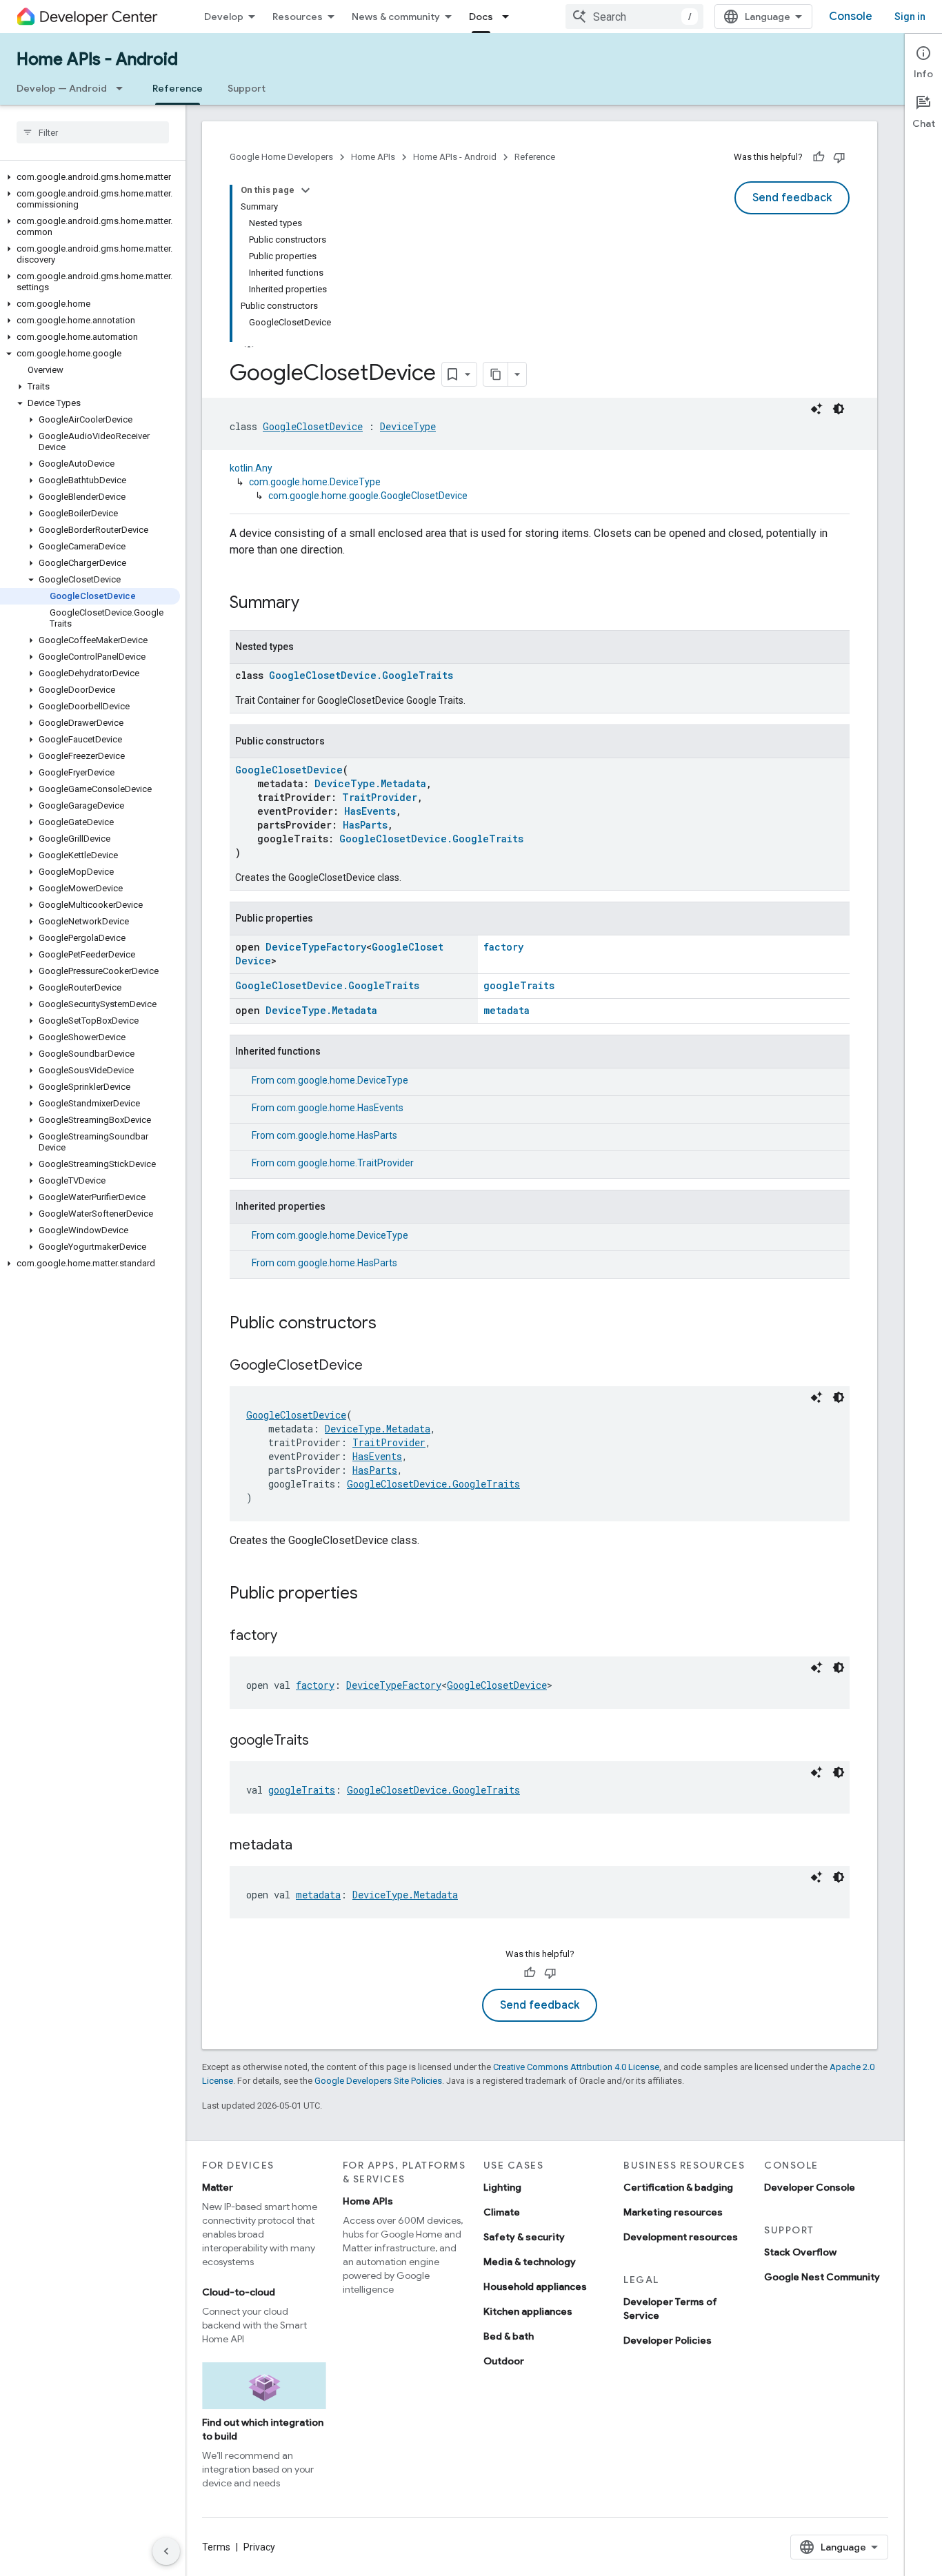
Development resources (681, 2237)
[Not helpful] (839, 157)
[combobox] (634, 17)
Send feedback (792, 198)
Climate (502, 2212)
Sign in (910, 17)
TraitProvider (380, 797)
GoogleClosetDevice (313, 426)
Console (851, 17)
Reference (178, 88)
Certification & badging (678, 2187)
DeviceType (408, 426)
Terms (216, 2547)
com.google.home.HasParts (337, 1135)
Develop (224, 17)
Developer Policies (668, 2340)
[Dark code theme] (839, 409)
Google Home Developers (281, 157)
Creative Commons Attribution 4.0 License (576, 2067)
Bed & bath (509, 2336)
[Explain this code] (816, 409)
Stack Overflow (800, 2252)
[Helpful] (819, 157)
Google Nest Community (822, 2277)
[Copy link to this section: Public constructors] (390, 1324)
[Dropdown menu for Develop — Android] (123, 88)
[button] (90, 177)
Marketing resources (673, 2212)
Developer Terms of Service (670, 2309)
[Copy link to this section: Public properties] (372, 1594)
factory (503, 947)
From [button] (330, 1080)
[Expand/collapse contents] (305, 190)
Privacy (259, 2547)
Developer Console (810, 2187)
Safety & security (524, 2237)
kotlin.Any (251, 468)
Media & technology (530, 2262)
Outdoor (504, 2361)
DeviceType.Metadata (370, 783)
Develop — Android (62, 88)
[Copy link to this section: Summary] (313, 604)
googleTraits (519, 985)
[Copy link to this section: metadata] (306, 1846)
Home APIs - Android (97, 59)
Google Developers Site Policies (378, 2081)
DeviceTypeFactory (316, 947)
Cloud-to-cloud (239, 2292)
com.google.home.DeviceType (315, 482)
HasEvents (370, 811)
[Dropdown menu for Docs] (510, 17)
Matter (218, 2187)
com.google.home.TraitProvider (345, 1163)
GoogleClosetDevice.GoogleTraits (361, 675)
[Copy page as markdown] (496, 374)
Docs (481, 17)
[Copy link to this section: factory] (291, 1636)
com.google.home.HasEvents (340, 1108)
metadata (507, 1010)
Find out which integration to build (263, 2429)
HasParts (365, 825)
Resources (298, 17)
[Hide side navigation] (166, 2551)
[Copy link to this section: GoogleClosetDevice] (377, 1366)
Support (247, 88)
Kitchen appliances (528, 2311)
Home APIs (373, 157)
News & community (396, 17)
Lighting (502, 2187)
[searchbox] (93, 132)
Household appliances (535, 2286)
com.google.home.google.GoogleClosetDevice (368, 496)
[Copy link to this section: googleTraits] (323, 1741)
